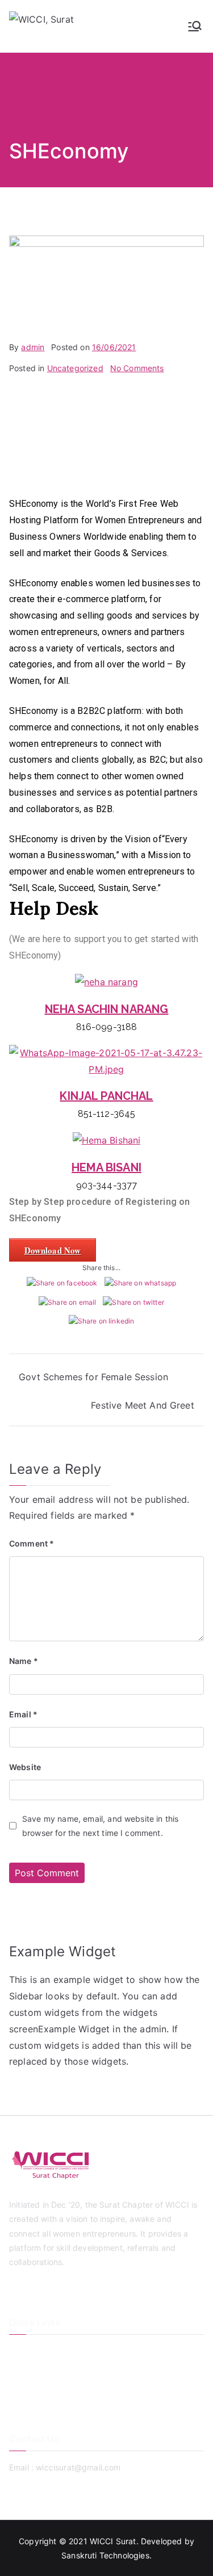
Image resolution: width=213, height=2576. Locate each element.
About (20, 2370)
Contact (24, 2388)
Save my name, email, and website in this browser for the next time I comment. (100, 1826)
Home (20, 2351)
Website (25, 1767)
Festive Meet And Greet (143, 1405)
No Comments (137, 368)
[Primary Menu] (195, 26)
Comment (32, 1543)
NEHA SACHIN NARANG (107, 1009)
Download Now (53, 1250)
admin (33, 347)
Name (24, 1661)
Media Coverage (40, 2408)
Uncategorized (75, 368)
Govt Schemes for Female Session (93, 1377)
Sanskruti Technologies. (106, 2555)
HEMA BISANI (106, 1167)
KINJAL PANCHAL (106, 1096)
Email (23, 1714)
